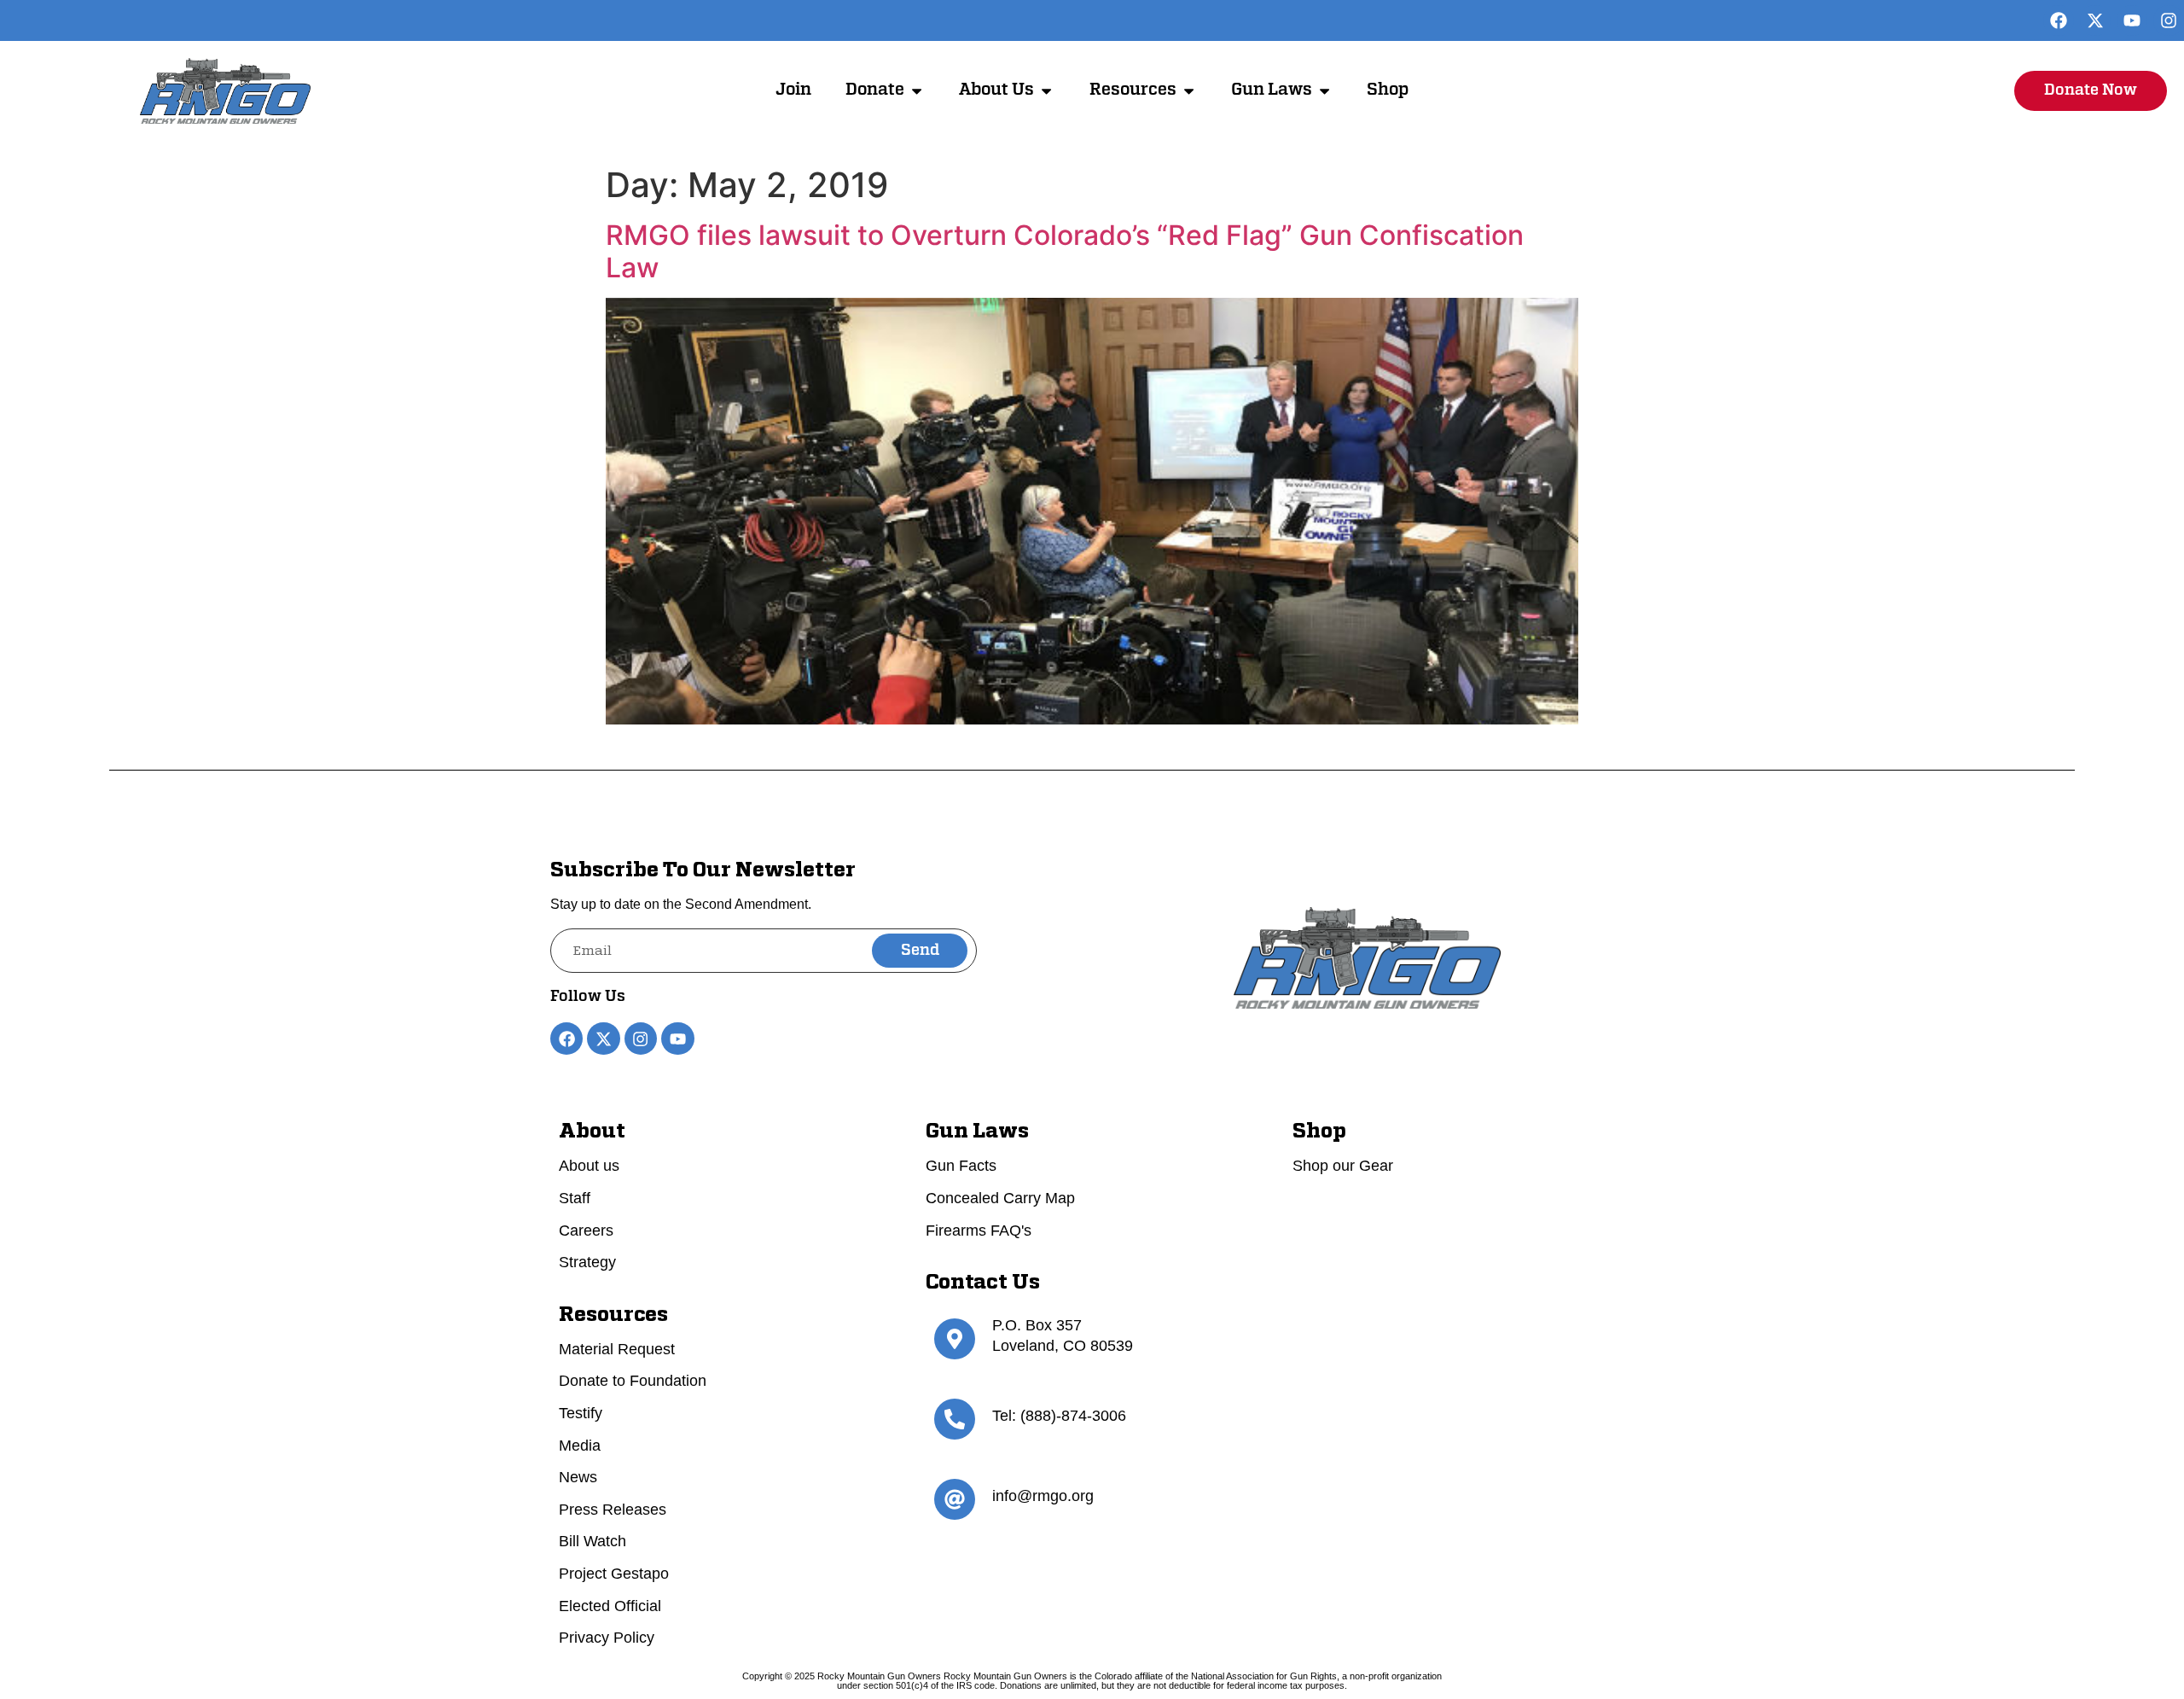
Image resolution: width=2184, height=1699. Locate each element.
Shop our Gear (1343, 1166)
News (578, 1477)
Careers (586, 1231)
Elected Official (610, 1606)
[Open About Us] (1046, 91)
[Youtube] (2132, 20)
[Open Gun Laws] (1324, 91)
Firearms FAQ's (979, 1231)
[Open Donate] (917, 91)
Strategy (587, 1262)
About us (589, 1166)
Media (580, 1446)
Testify (581, 1413)
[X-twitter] (2095, 20)
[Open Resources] (1189, 91)
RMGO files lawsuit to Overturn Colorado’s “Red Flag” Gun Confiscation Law (1065, 251)
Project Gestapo (614, 1574)
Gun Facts (961, 1166)
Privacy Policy (607, 1638)
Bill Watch (592, 1541)
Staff (575, 1198)
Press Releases (613, 1510)
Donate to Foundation (633, 1381)
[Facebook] (2059, 20)
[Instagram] (2169, 20)
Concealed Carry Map (1000, 1198)
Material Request (617, 1349)
